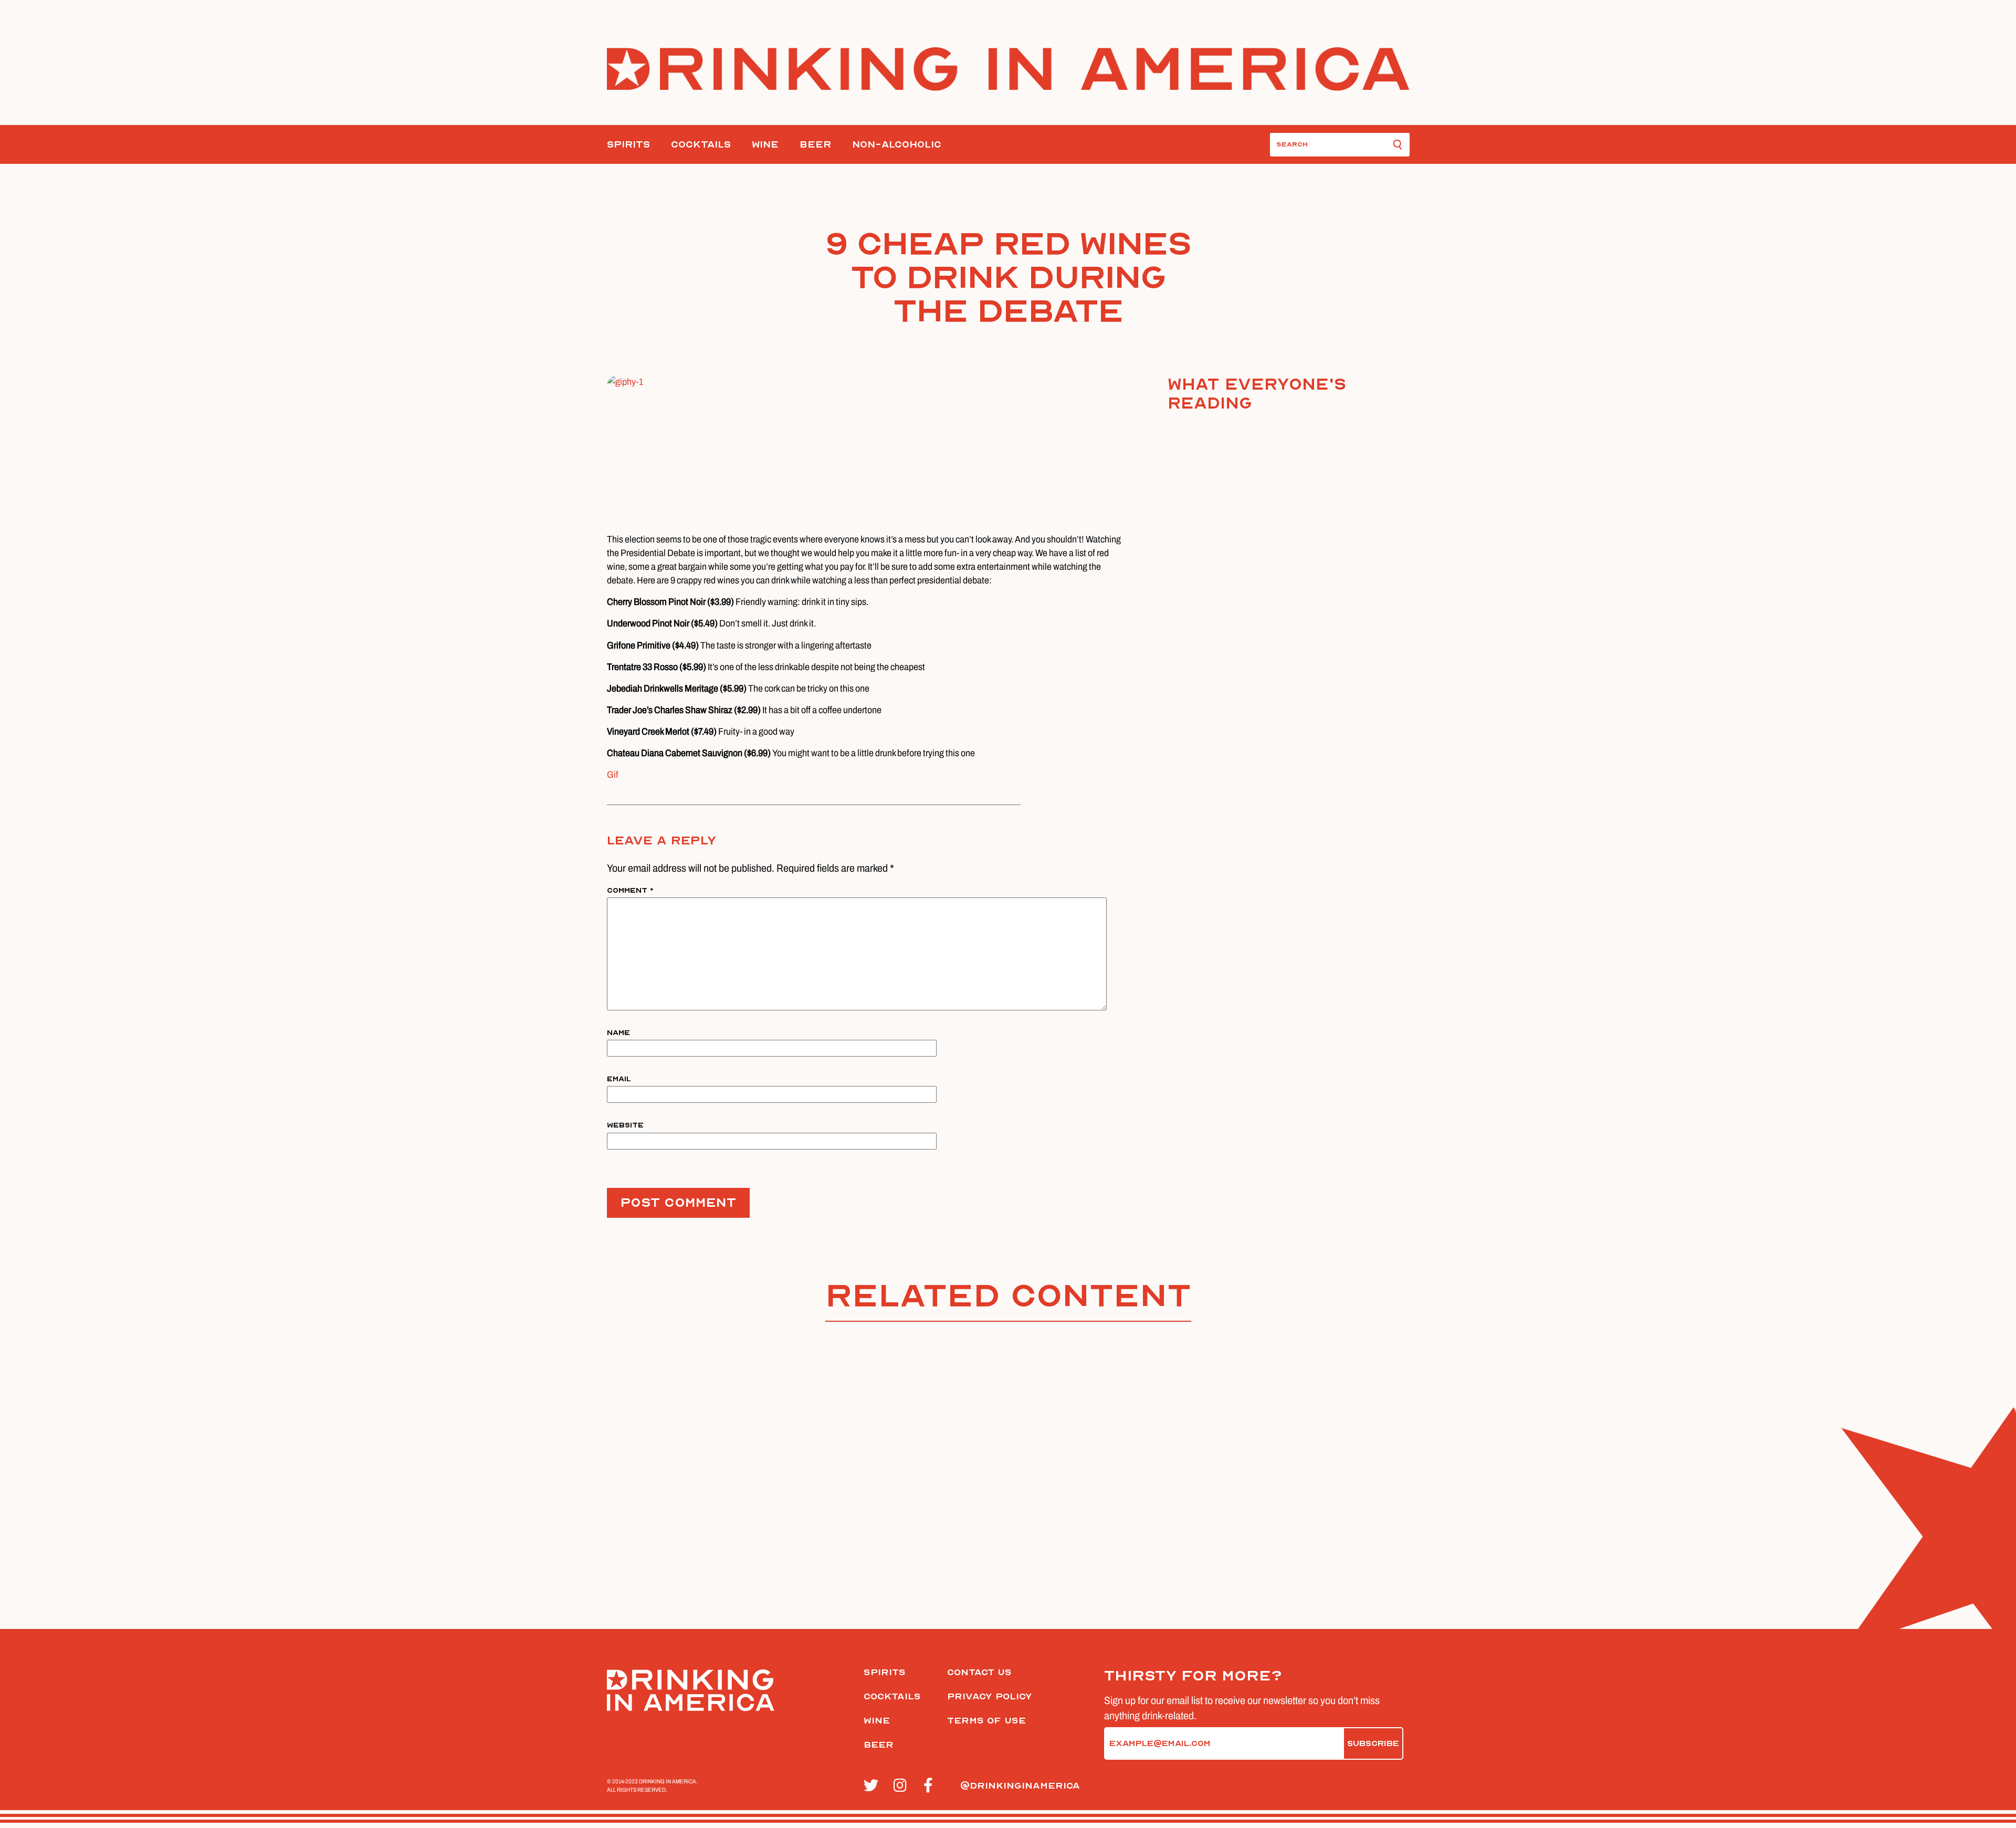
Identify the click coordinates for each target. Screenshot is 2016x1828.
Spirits (628, 145)
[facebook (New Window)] (933, 1786)
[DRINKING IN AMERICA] (1008, 69)
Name (618, 1033)
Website (625, 1125)
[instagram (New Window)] (903, 1786)
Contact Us (979, 1672)
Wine (765, 145)
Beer (815, 145)
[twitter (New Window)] (873, 1786)
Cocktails (701, 145)
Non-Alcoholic (897, 145)
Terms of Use (986, 1721)
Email (619, 1079)
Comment (630, 890)
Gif (613, 775)
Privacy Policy (990, 1696)
